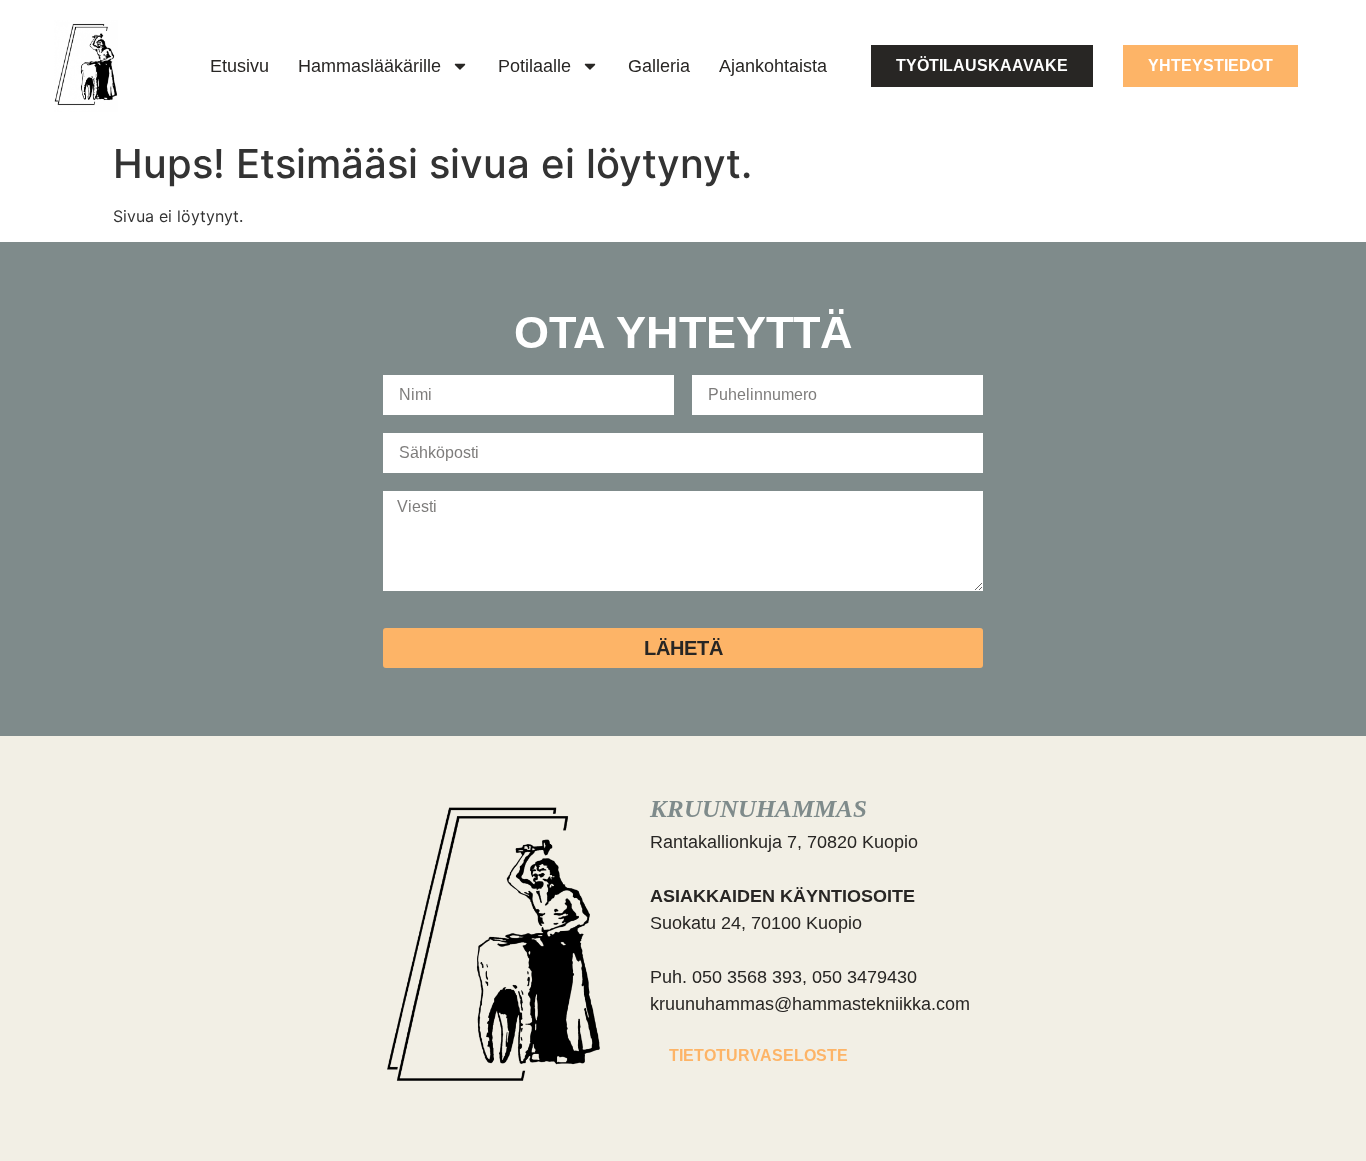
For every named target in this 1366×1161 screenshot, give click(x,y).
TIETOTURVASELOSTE (758, 1055)
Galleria (659, 66)
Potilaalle (534, 66)
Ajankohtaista (773, 66)
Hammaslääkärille (369, 66)
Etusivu (239, 66)
